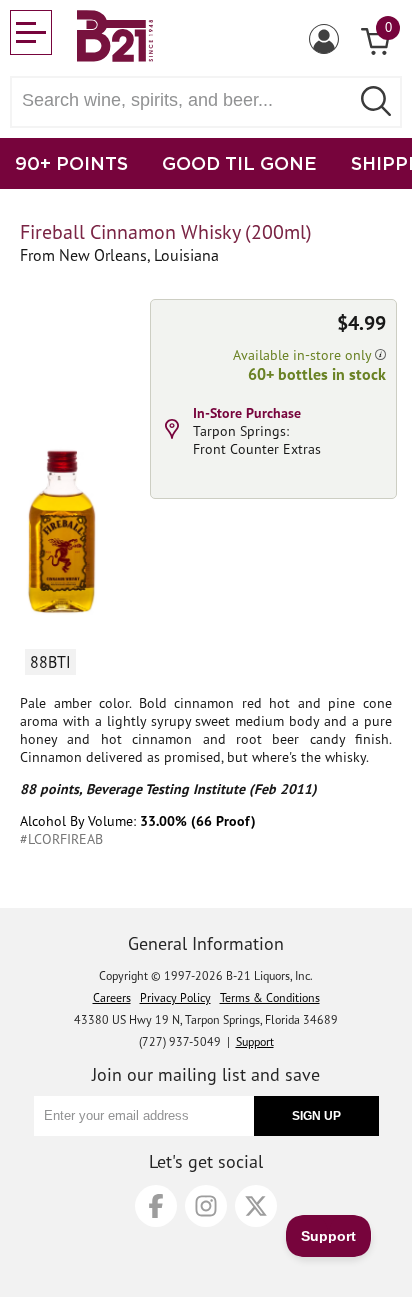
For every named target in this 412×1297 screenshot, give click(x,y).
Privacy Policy (175, 997)
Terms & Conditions (270, 997)
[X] (256, 1206)
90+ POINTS (71, 163)
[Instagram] (206, 1206)
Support (255, 1041)
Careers (112, 997)
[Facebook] (156, 1206)
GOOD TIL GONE (239, 163)
